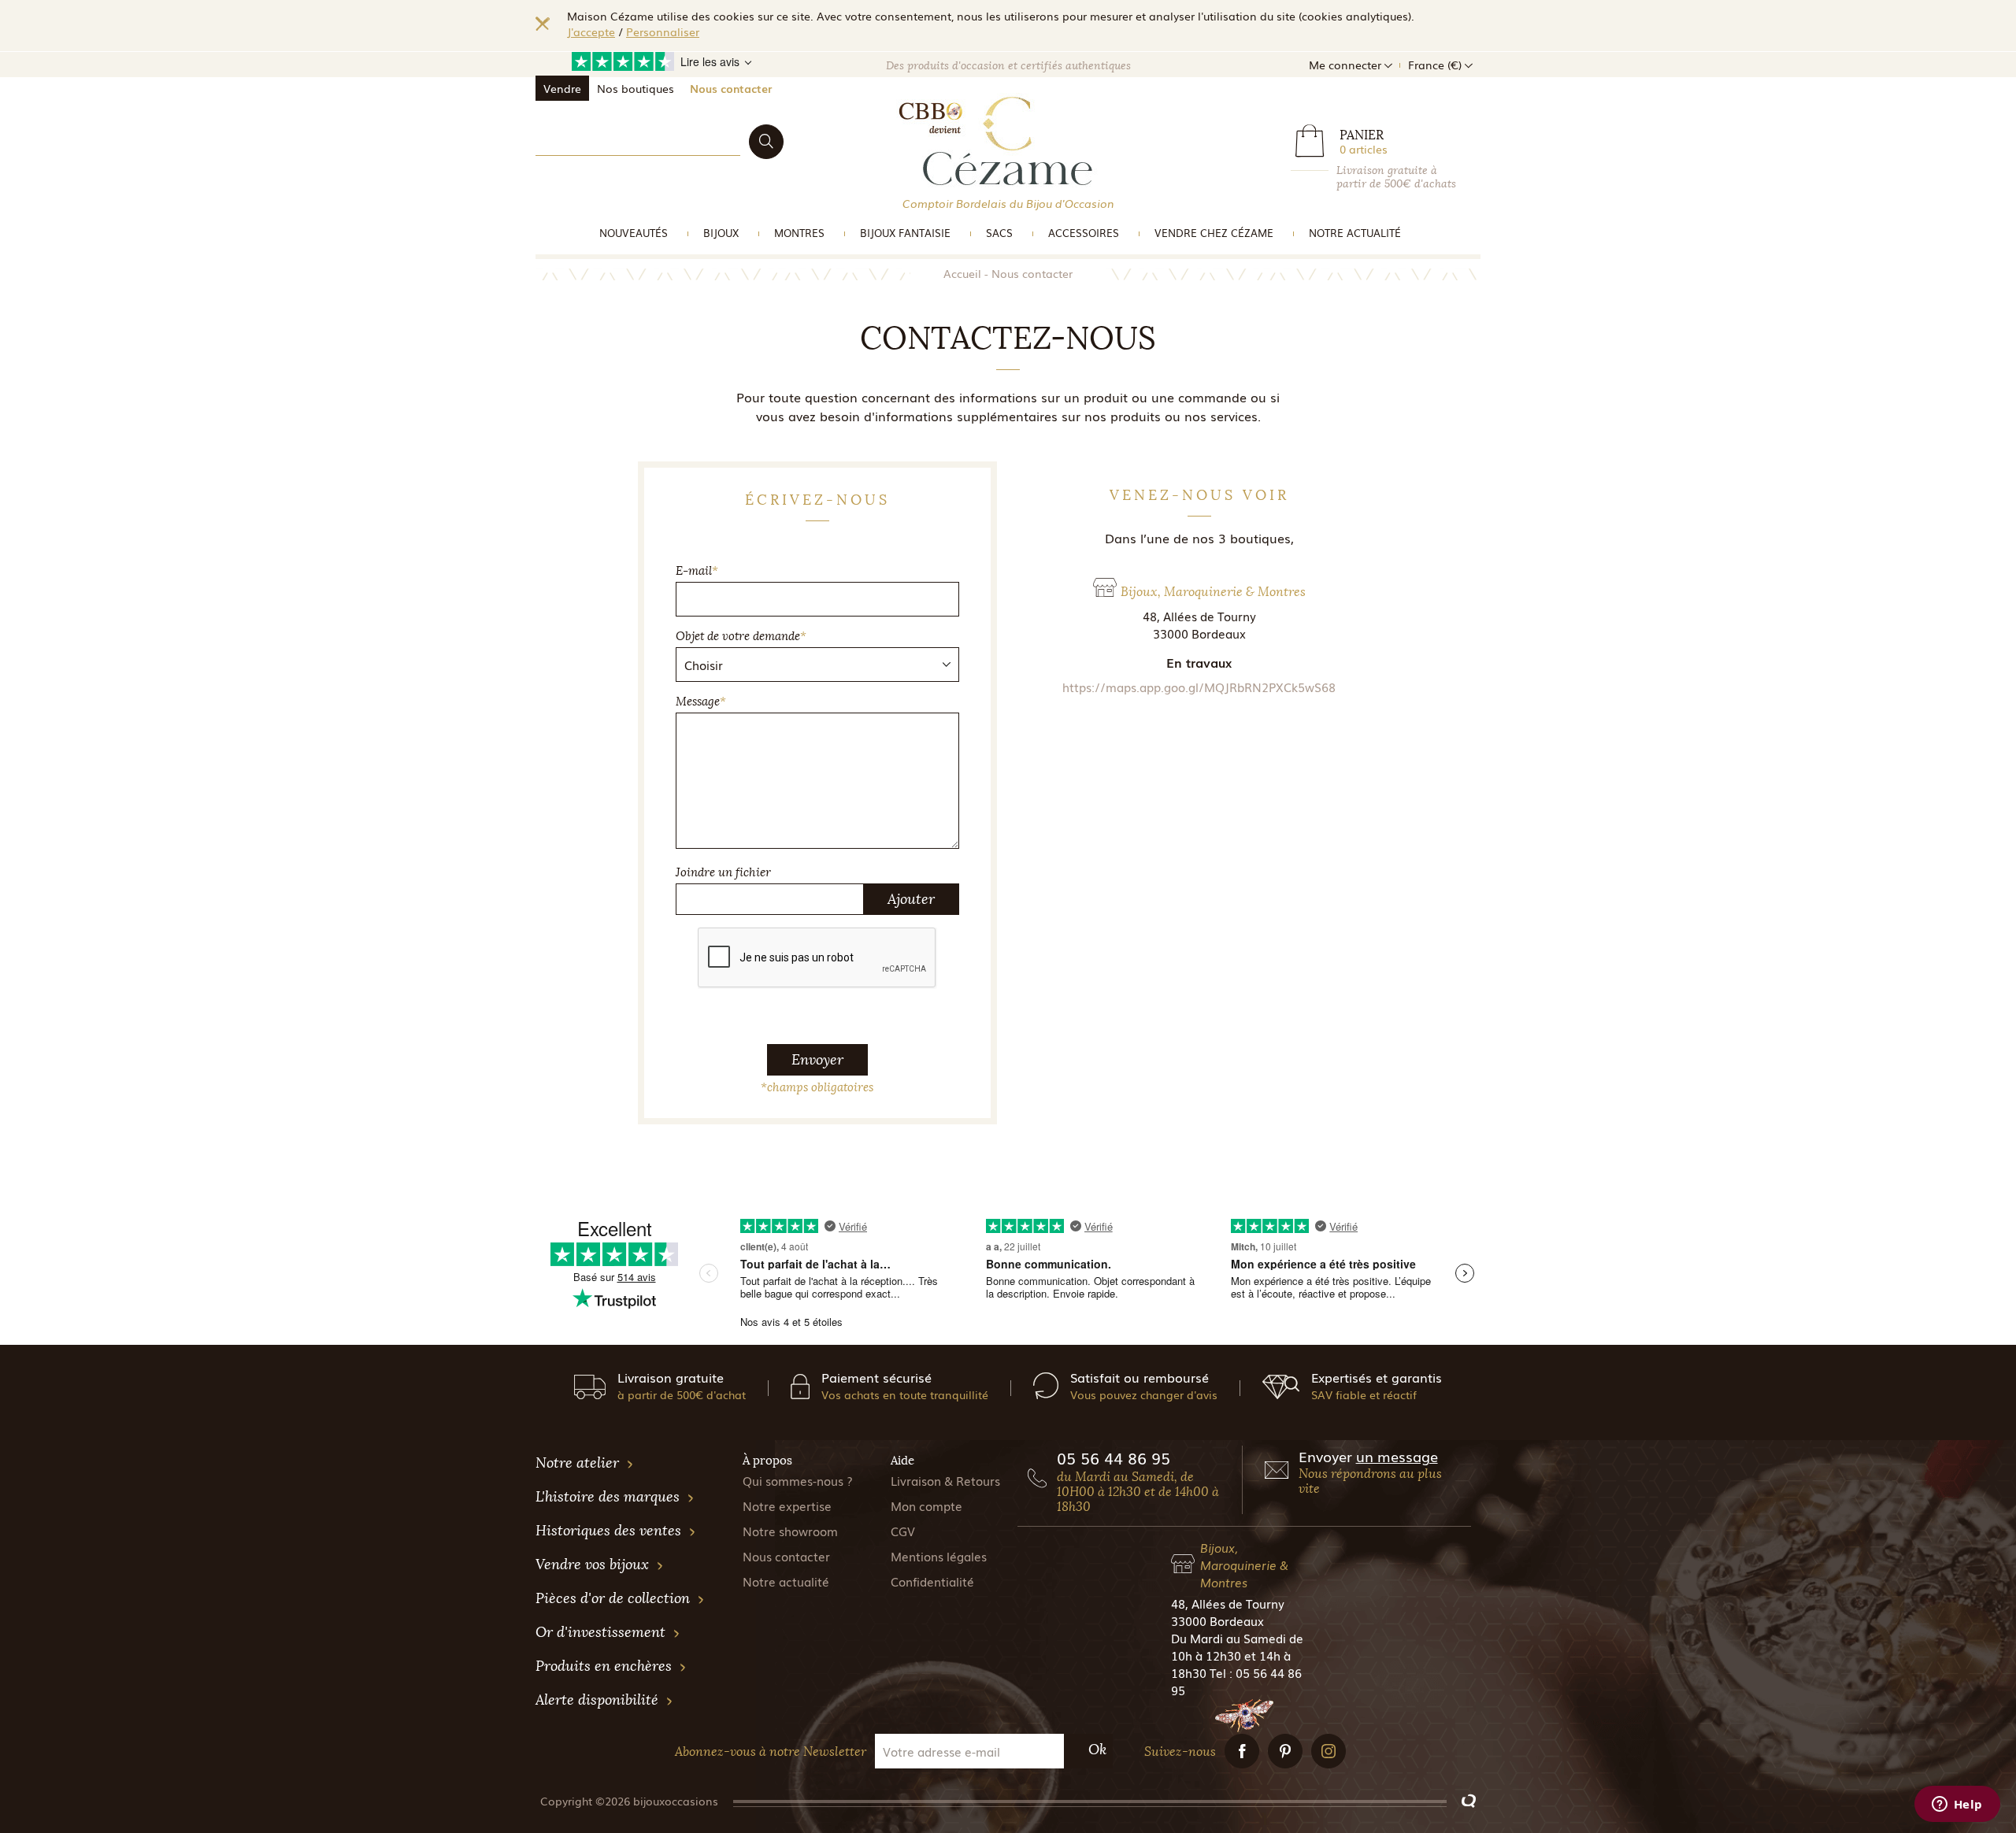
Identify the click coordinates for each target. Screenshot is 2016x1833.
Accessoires (1084, 233)
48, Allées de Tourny (1228, 1603)
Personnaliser (663, 31)
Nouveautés (634, 233)
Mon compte (926, 1505)
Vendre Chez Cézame (1214, 233)
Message (701, 702)
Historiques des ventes (610, 1531)
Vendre (562, 88)
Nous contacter (731, 88)
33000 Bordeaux (1217, 1620)
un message (1397, 1456)
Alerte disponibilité (599, 1700)
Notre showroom (790, 1531)
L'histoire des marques (610, 1497)
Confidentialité (932, 1581)
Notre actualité (1355, 233)
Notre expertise (787, 1505)
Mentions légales (939, 1556)
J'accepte (591, 31)
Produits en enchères (606, 1666)
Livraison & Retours (945, 1480)
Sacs (999, 233)
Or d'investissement (602, 1632)
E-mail (697, 571)
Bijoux (721, 233)
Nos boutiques (636, 88)
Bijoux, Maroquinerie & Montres (1244, 1565)
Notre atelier (579, 1463)
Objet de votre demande (741, 636)
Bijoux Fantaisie (905, 233)
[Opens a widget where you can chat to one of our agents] (1957, 1805)
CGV (903, 1531)
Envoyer (817, 1060)
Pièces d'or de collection (615, 1598)
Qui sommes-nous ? (798, 1480)
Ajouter (911, 899)
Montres (799, 233)
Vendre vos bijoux (594, 1565)
